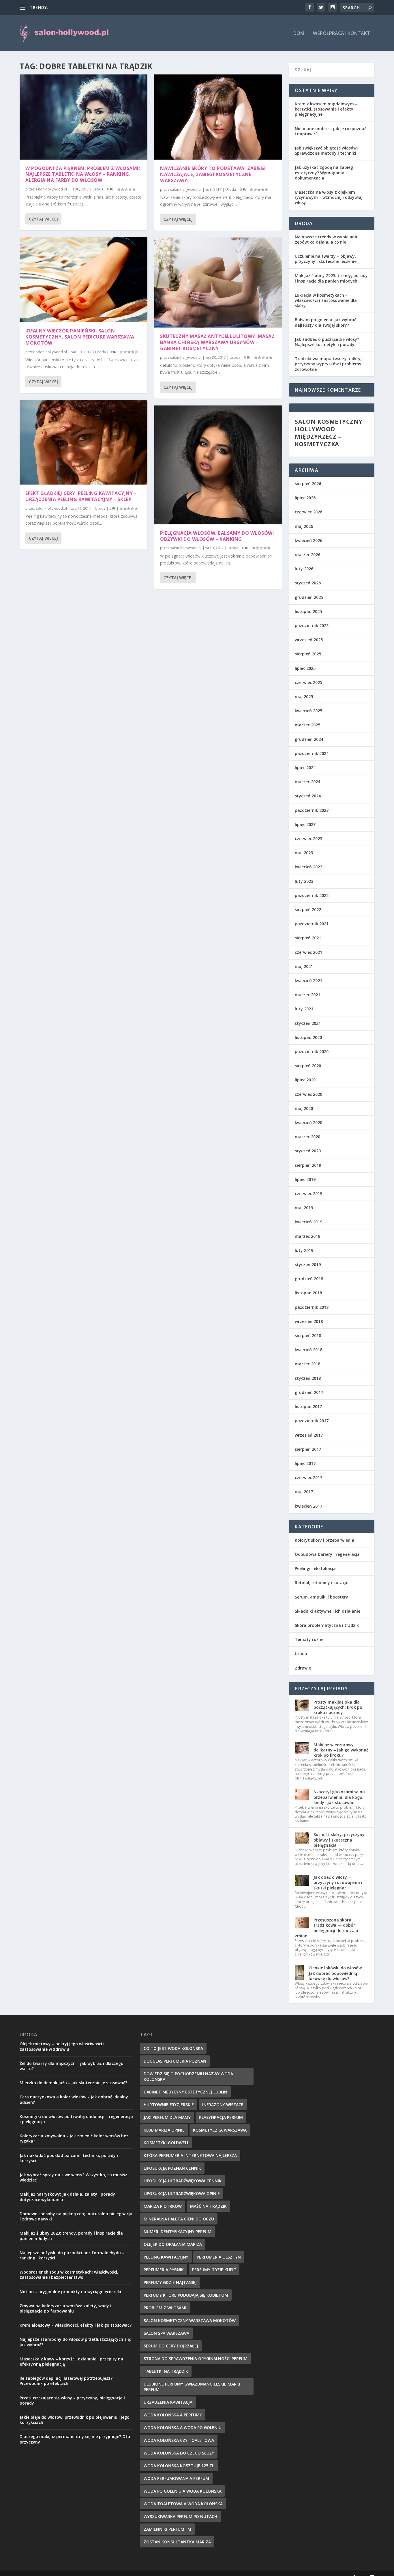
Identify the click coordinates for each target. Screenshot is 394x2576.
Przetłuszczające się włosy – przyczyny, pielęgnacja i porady (72, 2400)
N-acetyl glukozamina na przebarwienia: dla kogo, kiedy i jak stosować (339, 1797)
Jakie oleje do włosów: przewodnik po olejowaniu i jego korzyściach (75, 2420)
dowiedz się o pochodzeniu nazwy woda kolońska (188, 2076)
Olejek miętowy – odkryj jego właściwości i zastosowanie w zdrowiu (62, 2046)
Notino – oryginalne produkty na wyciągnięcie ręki (70, 2292)
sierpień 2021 (308, 938)
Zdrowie (303, 1668)
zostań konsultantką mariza (177, 2542)
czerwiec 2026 (308, 512)
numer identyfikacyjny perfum (178, 2232)
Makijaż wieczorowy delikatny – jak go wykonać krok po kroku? (341, 1750)
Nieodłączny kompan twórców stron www (89, 7)
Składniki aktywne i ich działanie (328, 1611)
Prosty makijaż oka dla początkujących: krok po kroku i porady (338, 1707)
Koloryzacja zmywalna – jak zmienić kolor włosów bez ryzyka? (74, 2138)
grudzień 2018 (309, 1279)
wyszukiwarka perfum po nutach (180, 2516)
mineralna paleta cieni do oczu (179, 2219)
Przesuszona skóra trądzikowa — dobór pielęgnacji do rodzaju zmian (327, 1928)
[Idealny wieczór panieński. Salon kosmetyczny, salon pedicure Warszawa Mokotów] (84, 280)
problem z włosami (165, 2308)
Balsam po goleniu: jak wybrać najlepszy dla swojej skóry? (325, 322)
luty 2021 (304, 1009)
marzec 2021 (307, 995)
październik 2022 (312, 895)
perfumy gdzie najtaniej (170, 2282)
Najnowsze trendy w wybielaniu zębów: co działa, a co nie (327, 239)
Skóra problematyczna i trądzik (327, 1625)
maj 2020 (304, 1108)
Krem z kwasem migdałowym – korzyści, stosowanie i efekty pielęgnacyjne (326, 109)
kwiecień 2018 (308, 1350)
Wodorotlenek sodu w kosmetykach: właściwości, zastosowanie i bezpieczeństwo (69, 2275)
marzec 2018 (307, 1364)
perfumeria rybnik (164, 2270)
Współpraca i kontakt (342, 34)
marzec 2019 (307, 1236)
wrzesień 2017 (309, 1435)
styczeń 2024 (308, 796)
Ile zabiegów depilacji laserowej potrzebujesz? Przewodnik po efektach (66, 2381)
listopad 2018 (308, 1293)
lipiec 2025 (305, 668)
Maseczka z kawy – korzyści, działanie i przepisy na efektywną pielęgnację (71, 2361)
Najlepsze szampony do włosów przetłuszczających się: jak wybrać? (75, 2342)
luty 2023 (304, 881)
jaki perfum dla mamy (167, 2117)
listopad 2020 (308, 1037)
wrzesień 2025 (309, 640)
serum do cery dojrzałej (171, 2346)
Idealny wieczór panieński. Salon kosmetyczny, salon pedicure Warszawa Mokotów (80, 337)
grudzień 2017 (309, 1392)
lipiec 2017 (305, 1463)
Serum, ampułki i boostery (321, 1597)
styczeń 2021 (308, 1023)
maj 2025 (304, 697)
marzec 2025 (307, 725)
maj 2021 (304, 966)
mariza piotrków (163, 2206)
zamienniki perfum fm (167, 2529)
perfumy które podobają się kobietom (186, 2295)
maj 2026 (304, 526)
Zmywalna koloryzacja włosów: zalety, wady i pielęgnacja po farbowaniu (65, 2308)
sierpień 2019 (308, 1165)
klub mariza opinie (164, 2130)
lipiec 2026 (305, 498)
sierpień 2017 (308, 1449)
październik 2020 (312, 1051)
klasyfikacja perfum (221, 2117)
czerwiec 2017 (308, 1477)
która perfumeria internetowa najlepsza (190, 2155)
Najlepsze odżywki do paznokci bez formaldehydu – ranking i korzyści (72, 2255)
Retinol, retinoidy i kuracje (321, 1583)
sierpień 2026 (308, 484)
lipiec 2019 (305, 1179)
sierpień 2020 (308, 1066)
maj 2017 (304, 1492)
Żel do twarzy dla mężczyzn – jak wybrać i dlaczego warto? (72, 2066)
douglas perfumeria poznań (175, 2061)
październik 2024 (312, 753)
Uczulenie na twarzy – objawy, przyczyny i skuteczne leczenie (326, 259)
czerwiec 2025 (308, 682)
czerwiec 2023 (308, 839)
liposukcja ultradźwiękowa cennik (183, 2181)
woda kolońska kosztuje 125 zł (179, 2466)
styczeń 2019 (308, 1264)
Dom (299, 34)
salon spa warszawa (166, 2333)
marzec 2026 (307, 555)
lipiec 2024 (305, 768)
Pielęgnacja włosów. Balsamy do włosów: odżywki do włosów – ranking (217, 536)
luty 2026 (304, 569)
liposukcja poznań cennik (172, 2168)
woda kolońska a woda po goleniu (183, 2428)
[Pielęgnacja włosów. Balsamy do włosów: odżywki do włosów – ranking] (218, 465)
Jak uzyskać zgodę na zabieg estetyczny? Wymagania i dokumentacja (324, 172)
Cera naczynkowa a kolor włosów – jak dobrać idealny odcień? (74, 2099)
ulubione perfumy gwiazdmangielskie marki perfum (192, 2387)
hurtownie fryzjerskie (169, 2105)
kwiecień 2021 (308, 981)
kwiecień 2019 (308, 1222)
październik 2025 (312, 626)
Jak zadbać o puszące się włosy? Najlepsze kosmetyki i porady (327, 342)
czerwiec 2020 (308, 1094)
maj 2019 (304, 1208)
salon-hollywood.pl (51, 189)
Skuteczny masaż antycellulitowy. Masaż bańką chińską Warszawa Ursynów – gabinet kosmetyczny (217, 342)
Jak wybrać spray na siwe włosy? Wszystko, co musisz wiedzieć (73, 2177)
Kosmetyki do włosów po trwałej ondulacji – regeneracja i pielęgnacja (76, 2119)
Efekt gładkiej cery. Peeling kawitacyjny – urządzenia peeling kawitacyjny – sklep (81, 496)
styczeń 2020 (308, 1151)
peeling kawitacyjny (166, 2257)
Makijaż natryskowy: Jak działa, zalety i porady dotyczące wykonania (67, 2197)
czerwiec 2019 (308, 1193)
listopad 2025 (308, 611)
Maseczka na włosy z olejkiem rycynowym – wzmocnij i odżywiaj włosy (329, 197)
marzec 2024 (307, 782)
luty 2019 (304, 1250)
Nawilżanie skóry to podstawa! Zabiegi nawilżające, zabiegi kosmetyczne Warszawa (213, 174)
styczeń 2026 (308, 583)
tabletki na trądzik (166, 2371)
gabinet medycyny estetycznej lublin (185, 2092)
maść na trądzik (208, 2206)
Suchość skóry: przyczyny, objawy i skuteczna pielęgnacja (340, 1840)
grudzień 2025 (309, 597)
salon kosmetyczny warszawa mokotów (190, 2320)
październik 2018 (312, 1307)
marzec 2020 (307, 1137)
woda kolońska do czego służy (179, 2453)
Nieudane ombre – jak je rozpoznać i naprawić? (331, 131)
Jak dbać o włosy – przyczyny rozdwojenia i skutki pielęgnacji (338, 1882)
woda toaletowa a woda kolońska (183, 2504)
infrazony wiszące (223, 2105)
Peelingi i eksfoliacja (315, 1568)
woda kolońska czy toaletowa (179, 2440)
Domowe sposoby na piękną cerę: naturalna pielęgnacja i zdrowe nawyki (76, 2216)
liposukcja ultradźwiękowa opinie (182, 2193)
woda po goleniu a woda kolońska (183, 2491)
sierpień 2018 (308, 1335)
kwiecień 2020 (308, 1122)
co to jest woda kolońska (173, 2048)
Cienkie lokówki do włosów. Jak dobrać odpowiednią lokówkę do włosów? (336, 1973)
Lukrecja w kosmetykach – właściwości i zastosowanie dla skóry (326, 300)
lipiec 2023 (305, 824)
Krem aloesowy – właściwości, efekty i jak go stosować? (76, 2325)
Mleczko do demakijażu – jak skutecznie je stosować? (73, 2083)
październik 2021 (312, 924)
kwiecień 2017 (308, 1506)
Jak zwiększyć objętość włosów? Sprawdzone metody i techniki (327, 151)
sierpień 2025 (308, 654)
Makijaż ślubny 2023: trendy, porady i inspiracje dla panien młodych (331, 278)
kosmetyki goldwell (166, 2143)
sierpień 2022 (308, 910)
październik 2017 (312, 1421)
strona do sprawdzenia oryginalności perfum (196, 2359)
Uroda (98, 189)
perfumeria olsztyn (219, 2257)
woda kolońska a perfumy (173, 2415)
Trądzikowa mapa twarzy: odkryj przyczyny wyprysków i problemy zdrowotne (328, 364)
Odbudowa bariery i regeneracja (327, 1554)
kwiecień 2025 (308, 711)
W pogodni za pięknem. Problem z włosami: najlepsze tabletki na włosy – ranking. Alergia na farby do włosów (83, 174)
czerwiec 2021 (308, 952)
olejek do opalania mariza (173, 2244)
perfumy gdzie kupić (214, 2270)
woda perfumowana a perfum (176, 2478)
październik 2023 (312, 810)
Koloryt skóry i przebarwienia (324, 1540)
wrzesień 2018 (309, 1321)
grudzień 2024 (309, 739)
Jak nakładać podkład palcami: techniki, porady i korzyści (69, 2158)
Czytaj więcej (43, 219)
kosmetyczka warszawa (220, 2130)
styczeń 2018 (308, 1378)
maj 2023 (304, 853)
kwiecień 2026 (308, 540)
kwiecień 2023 (308, 867)
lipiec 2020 (305, 1080)
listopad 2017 (308, 1406)
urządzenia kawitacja (168, 2402)
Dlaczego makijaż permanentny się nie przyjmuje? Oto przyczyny (75, 2439)
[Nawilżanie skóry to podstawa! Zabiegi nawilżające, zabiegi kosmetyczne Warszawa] (218, 117)
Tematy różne (309, 1639)
